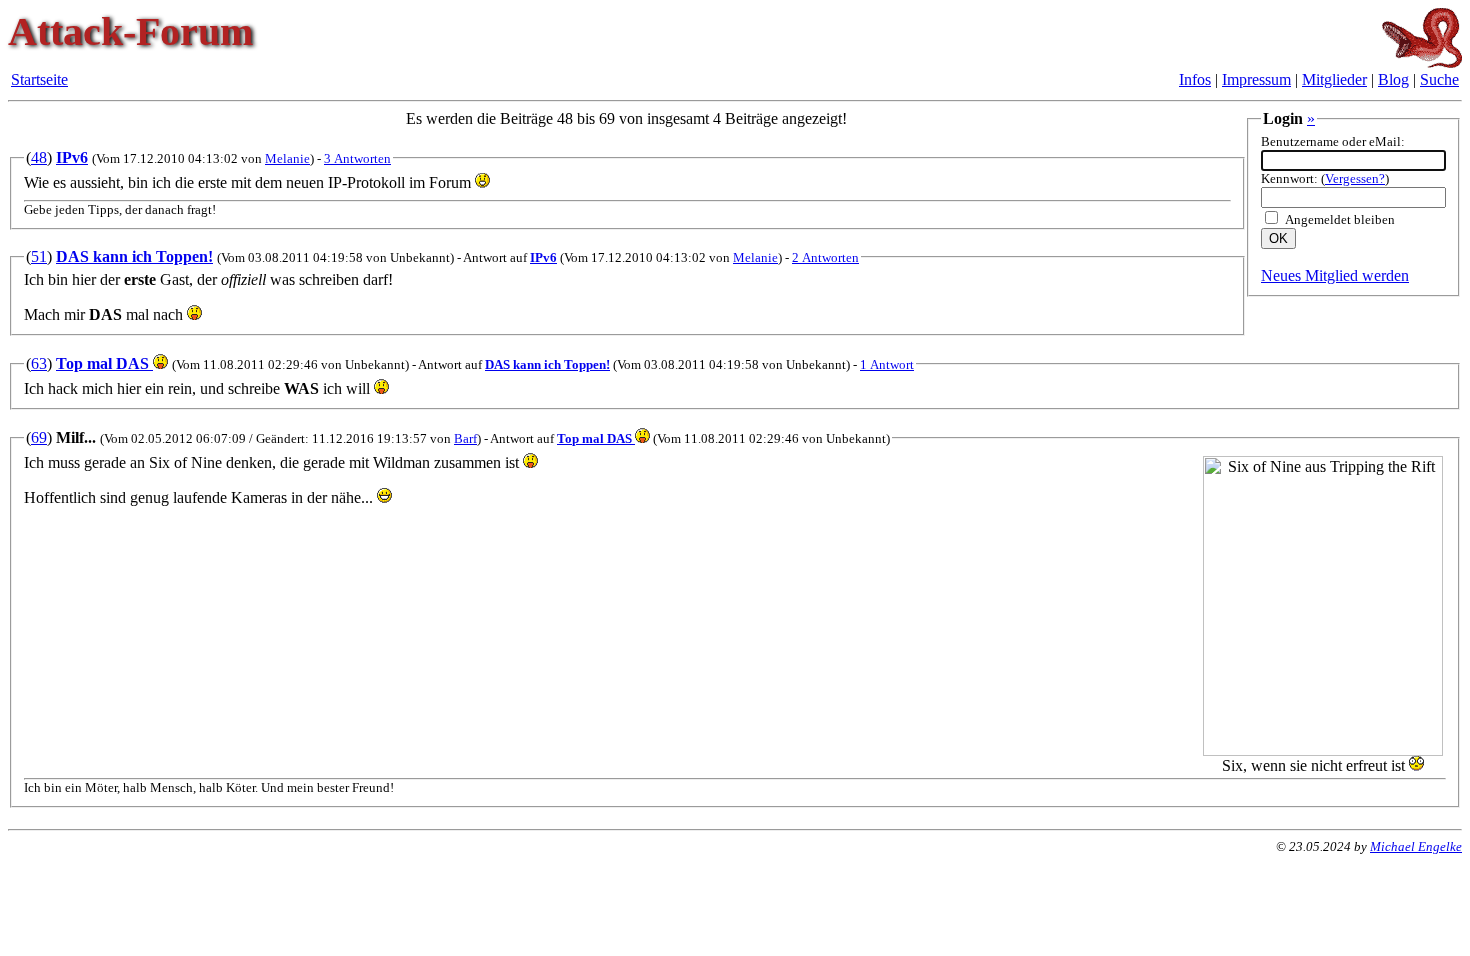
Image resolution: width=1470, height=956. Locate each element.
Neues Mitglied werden (1335, 275)
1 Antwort (887, 364)
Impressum (1256, 79)
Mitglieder (1334, 79)
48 (39, 157)
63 (39, 363)
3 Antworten (357, 158)
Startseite (39, 79)
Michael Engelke (1416, 846)
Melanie (287, 158)
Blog (1393, 79)
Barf (465, 438)
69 (39, 437)
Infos (1195, 79)
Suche (1439, 79)
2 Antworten (825, 257)
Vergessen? (1355, 178)
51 (39, 256)
